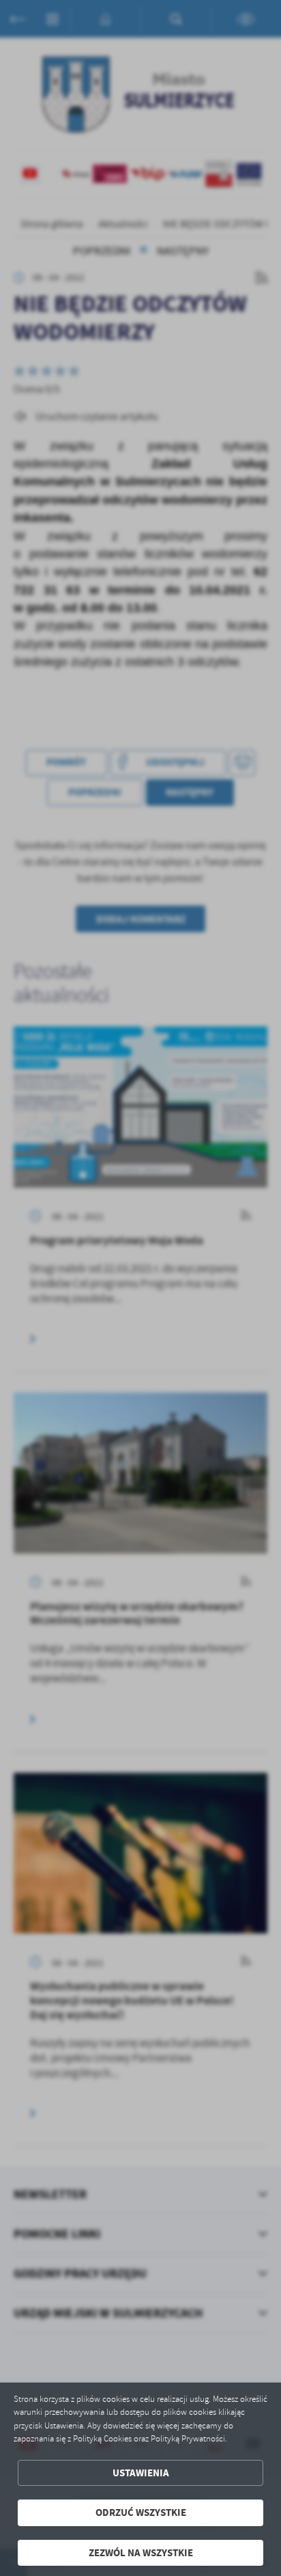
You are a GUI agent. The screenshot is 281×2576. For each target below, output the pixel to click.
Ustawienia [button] (141, 2473)
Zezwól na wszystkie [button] (141, 2553)
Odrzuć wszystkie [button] (141, 2512)
